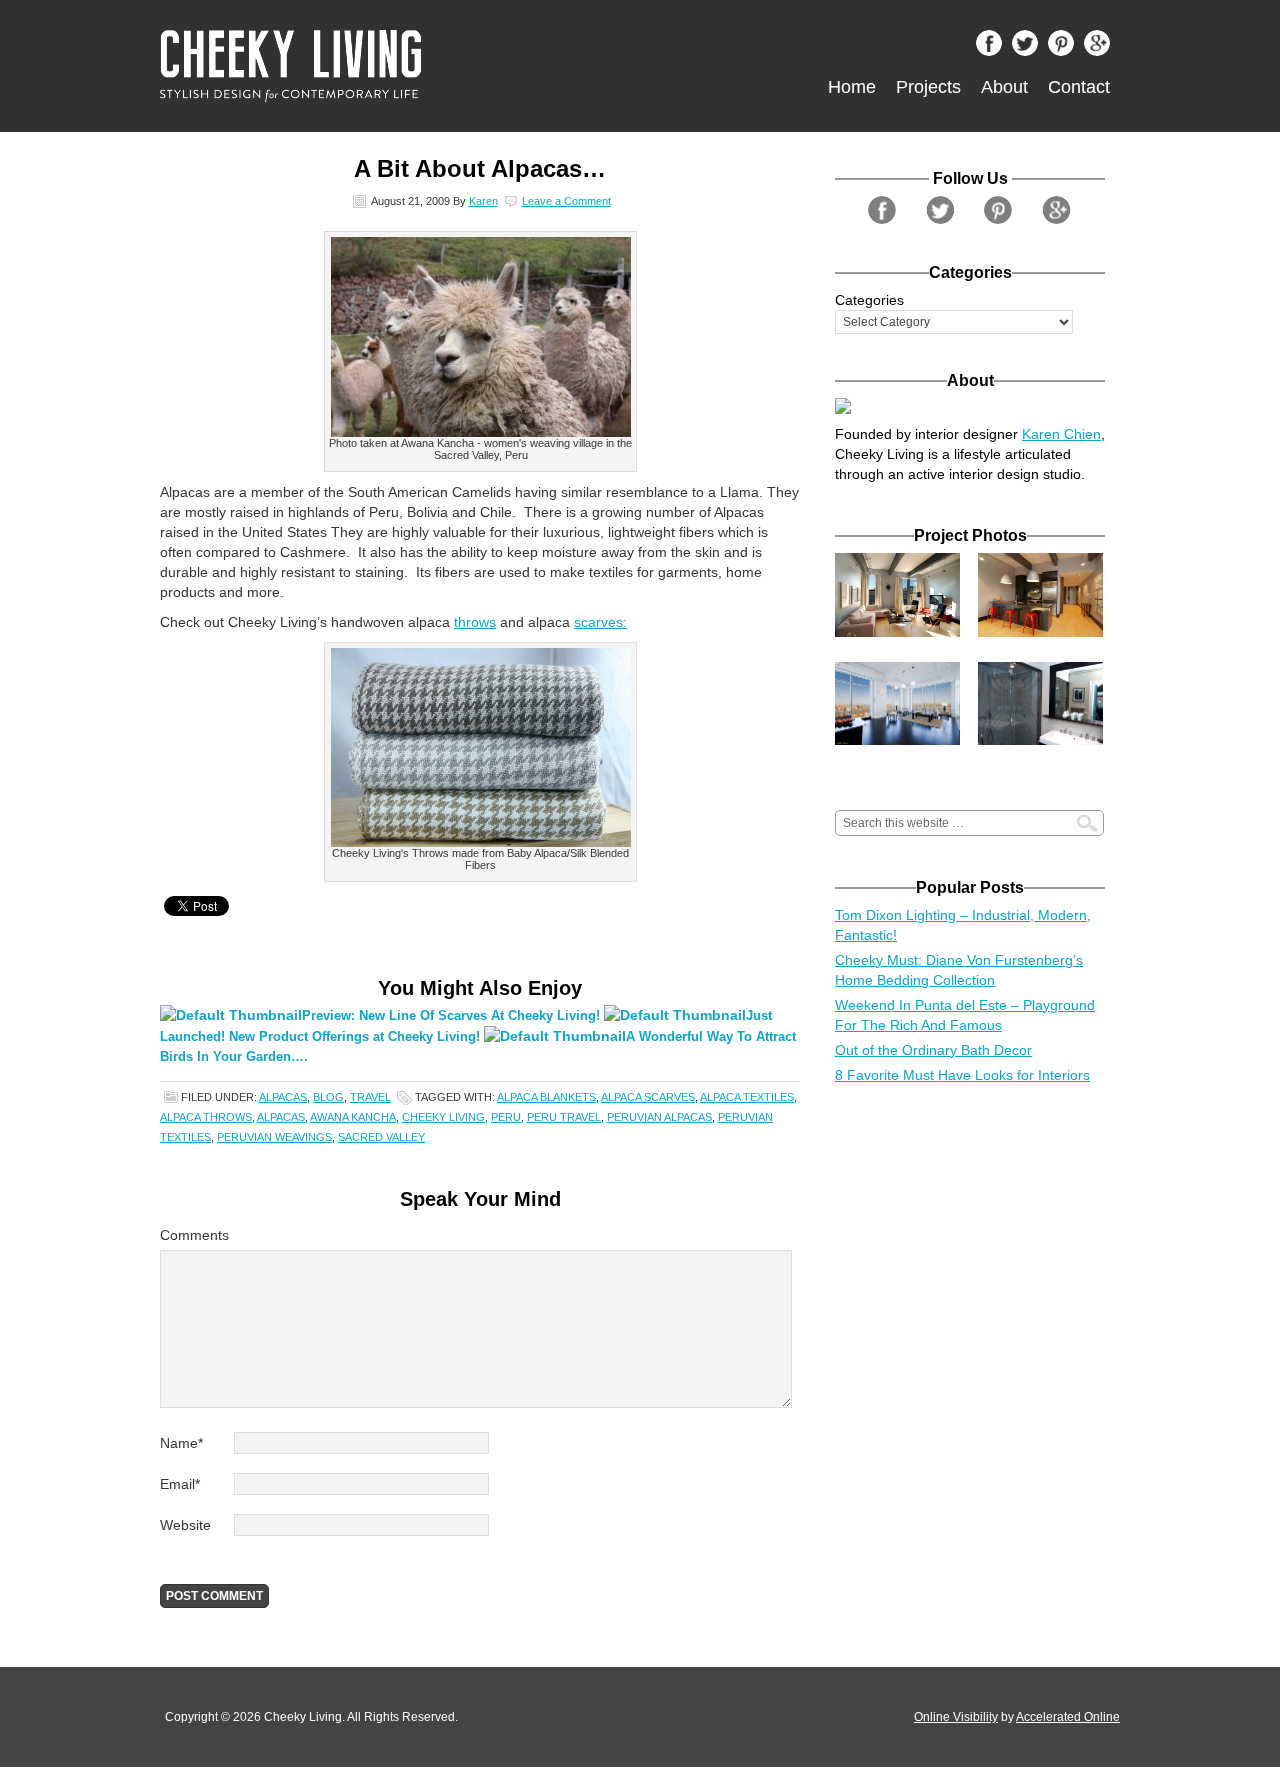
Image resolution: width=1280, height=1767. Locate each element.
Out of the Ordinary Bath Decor (933, 1050)
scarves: (600, 622)
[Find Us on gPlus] (1102, 48)
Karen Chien (1061, 434)
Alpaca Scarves (648, 1097)
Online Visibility (956, 1717)
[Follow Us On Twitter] (1030, 48)
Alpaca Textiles (747, 1097)
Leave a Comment (566, 201)
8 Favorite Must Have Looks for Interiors (962, 1075)
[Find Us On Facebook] (994, 48)
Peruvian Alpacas (659, 1117)
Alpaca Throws (206, 1117)
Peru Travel (564, 1117)
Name (181, 1443)
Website (185, 1525)
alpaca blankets (546, 1097)
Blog (328, 1097)
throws (475, 622)
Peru (506, 1117)
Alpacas (283, 1097)
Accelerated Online (1068, 1717)
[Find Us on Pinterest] (1066, 48)
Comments (194, 1235)
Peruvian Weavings (274, 1137)
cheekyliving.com (385, 66)
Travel (370, 1097)
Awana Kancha (353, 1117)
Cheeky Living (443, 1117)
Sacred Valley (381, 1137)
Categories (869, 300)
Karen (483, 201)
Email (180, 1484)
